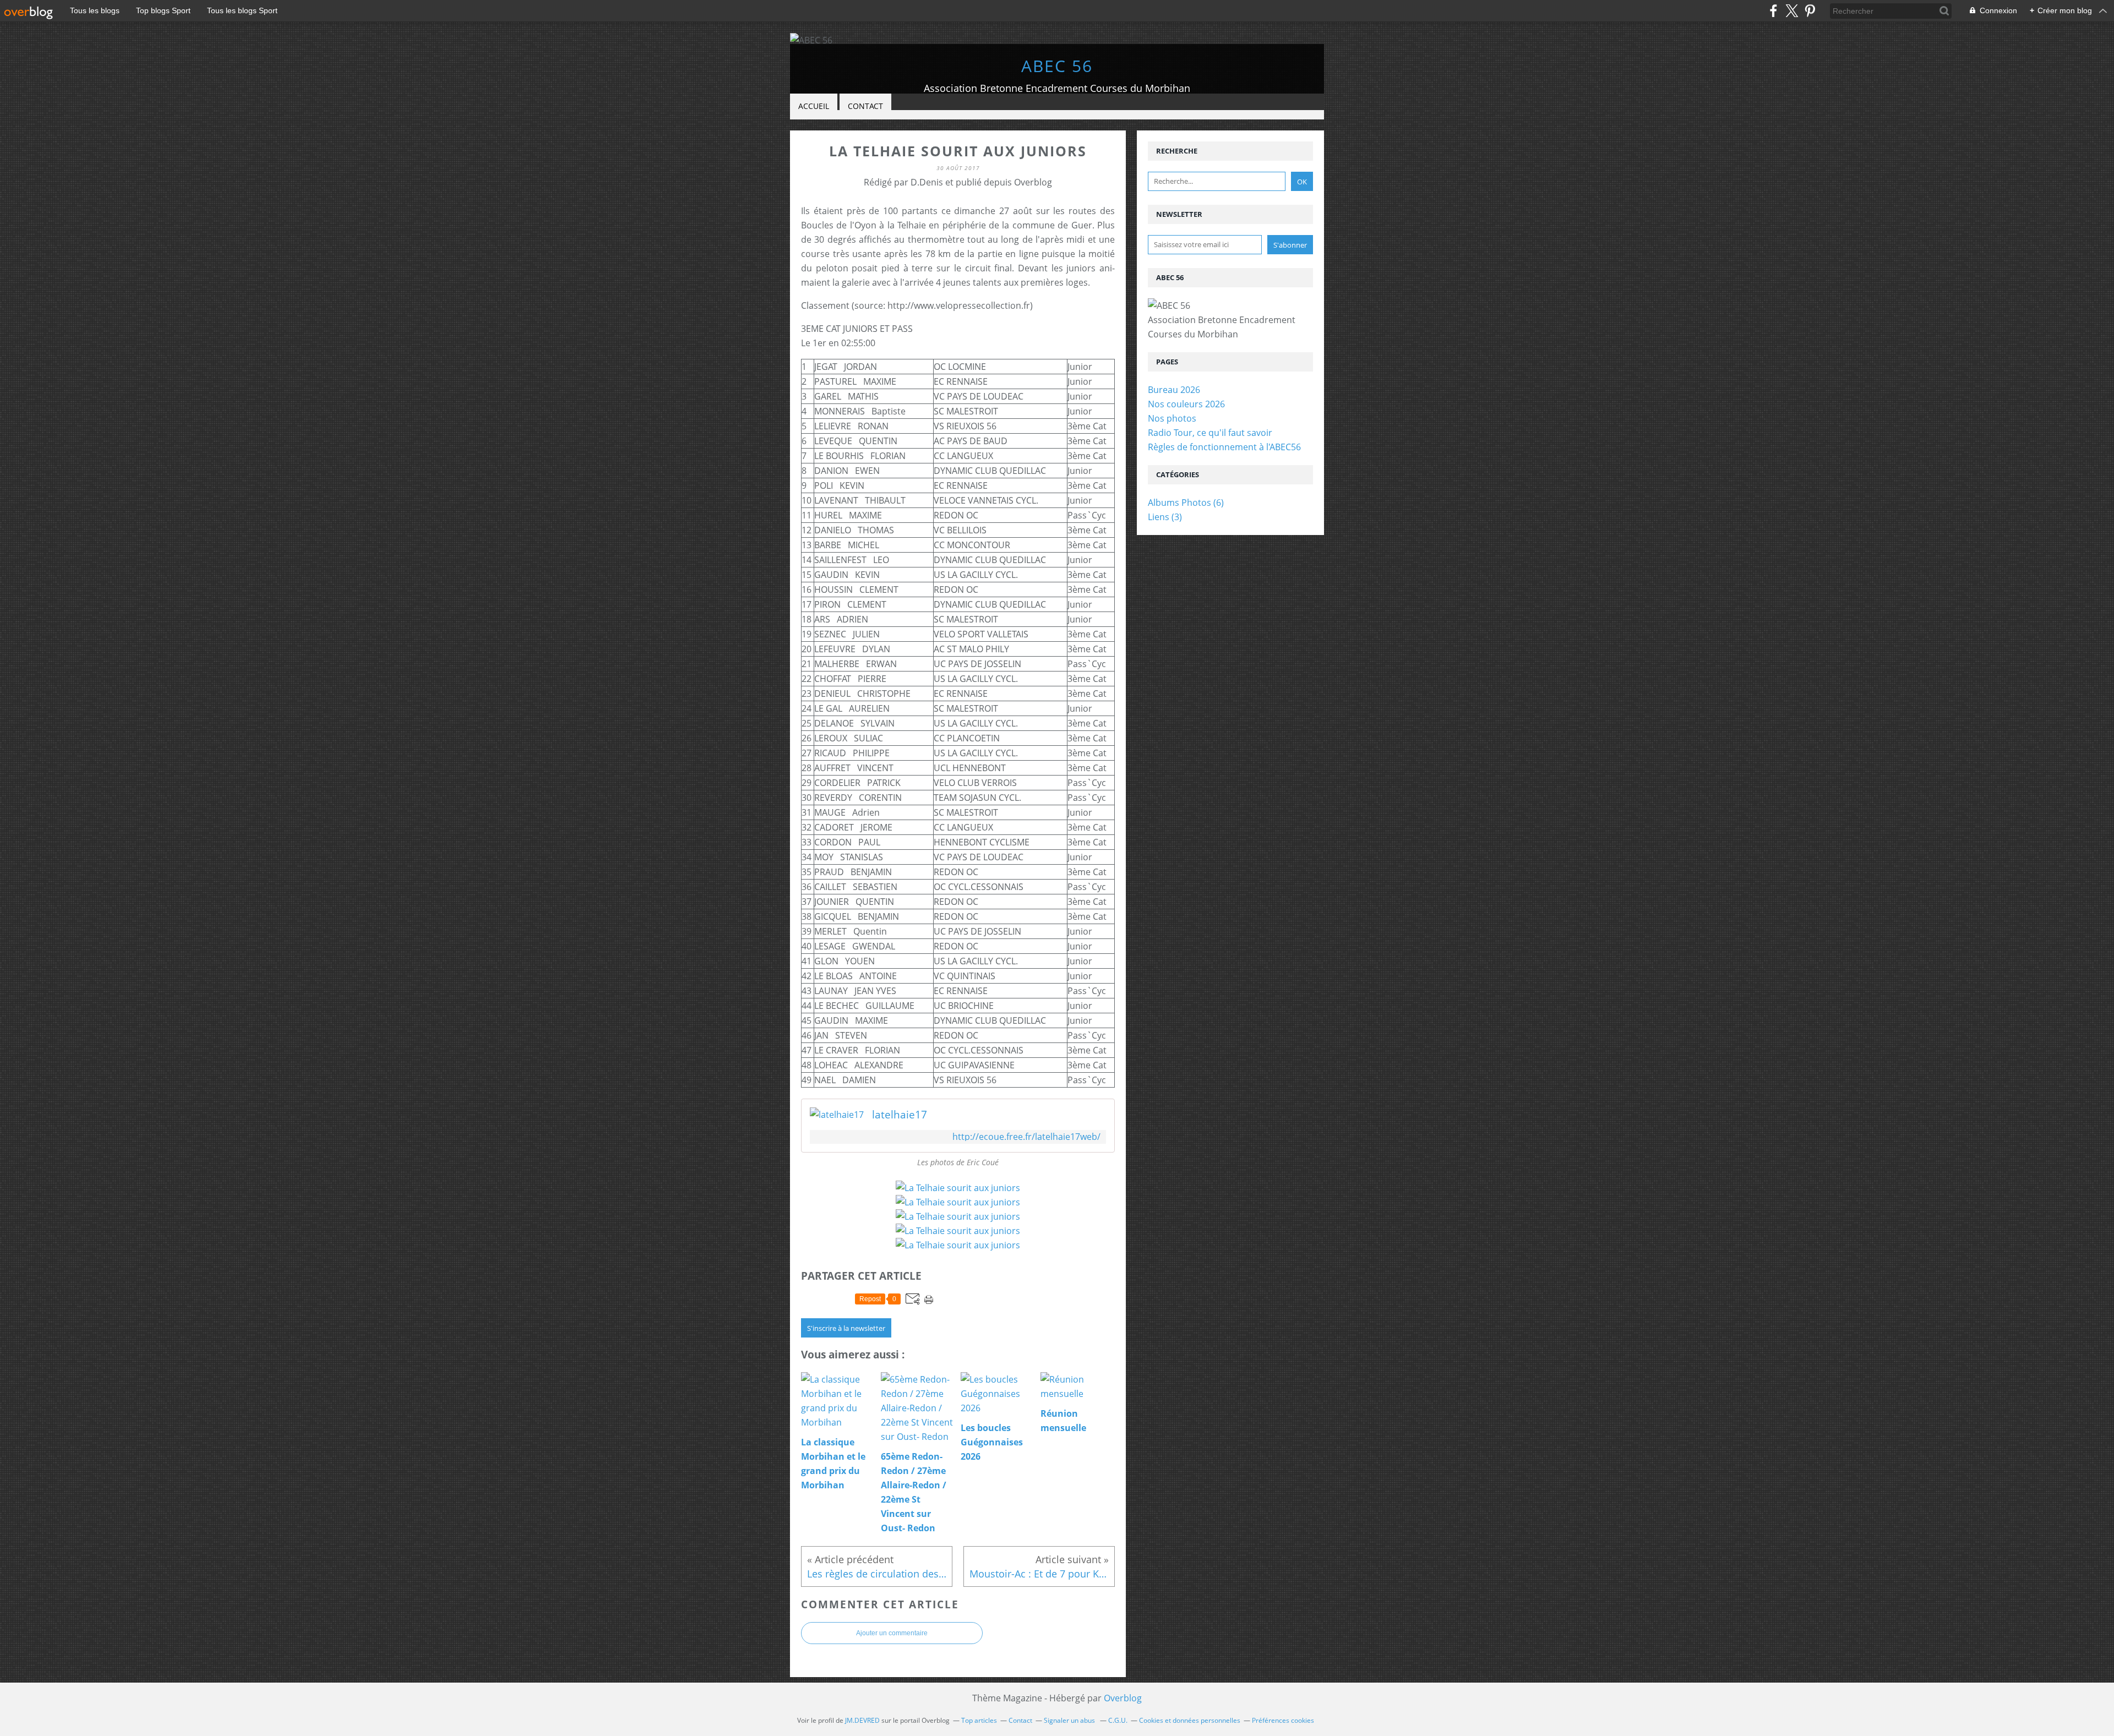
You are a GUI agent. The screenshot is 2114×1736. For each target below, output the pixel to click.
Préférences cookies (1283, 1720)
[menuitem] (814, 107)
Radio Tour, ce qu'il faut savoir (1210, 433)
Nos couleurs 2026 (1186, 404)
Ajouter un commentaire (892, 1633)
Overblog (1123, 1698)
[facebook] (1774, 11)
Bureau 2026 (1174, 390)
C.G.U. (1118, 1720)
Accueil (814, 106)
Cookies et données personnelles (1190, 1720)
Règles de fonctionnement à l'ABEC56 (1224, 447)
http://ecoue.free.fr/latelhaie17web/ (1026, 1137)
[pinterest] (1810, 11)
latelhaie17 (900, 1115)
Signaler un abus (1070, 1720)
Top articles (979, 1720)
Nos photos (1172, 418)
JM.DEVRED (862, 1720)
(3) (1165, 517)
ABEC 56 (1057, 66)
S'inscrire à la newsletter (846, 1328)
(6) (1186, 503)
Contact (865, 106)
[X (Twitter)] (1792, 11)
